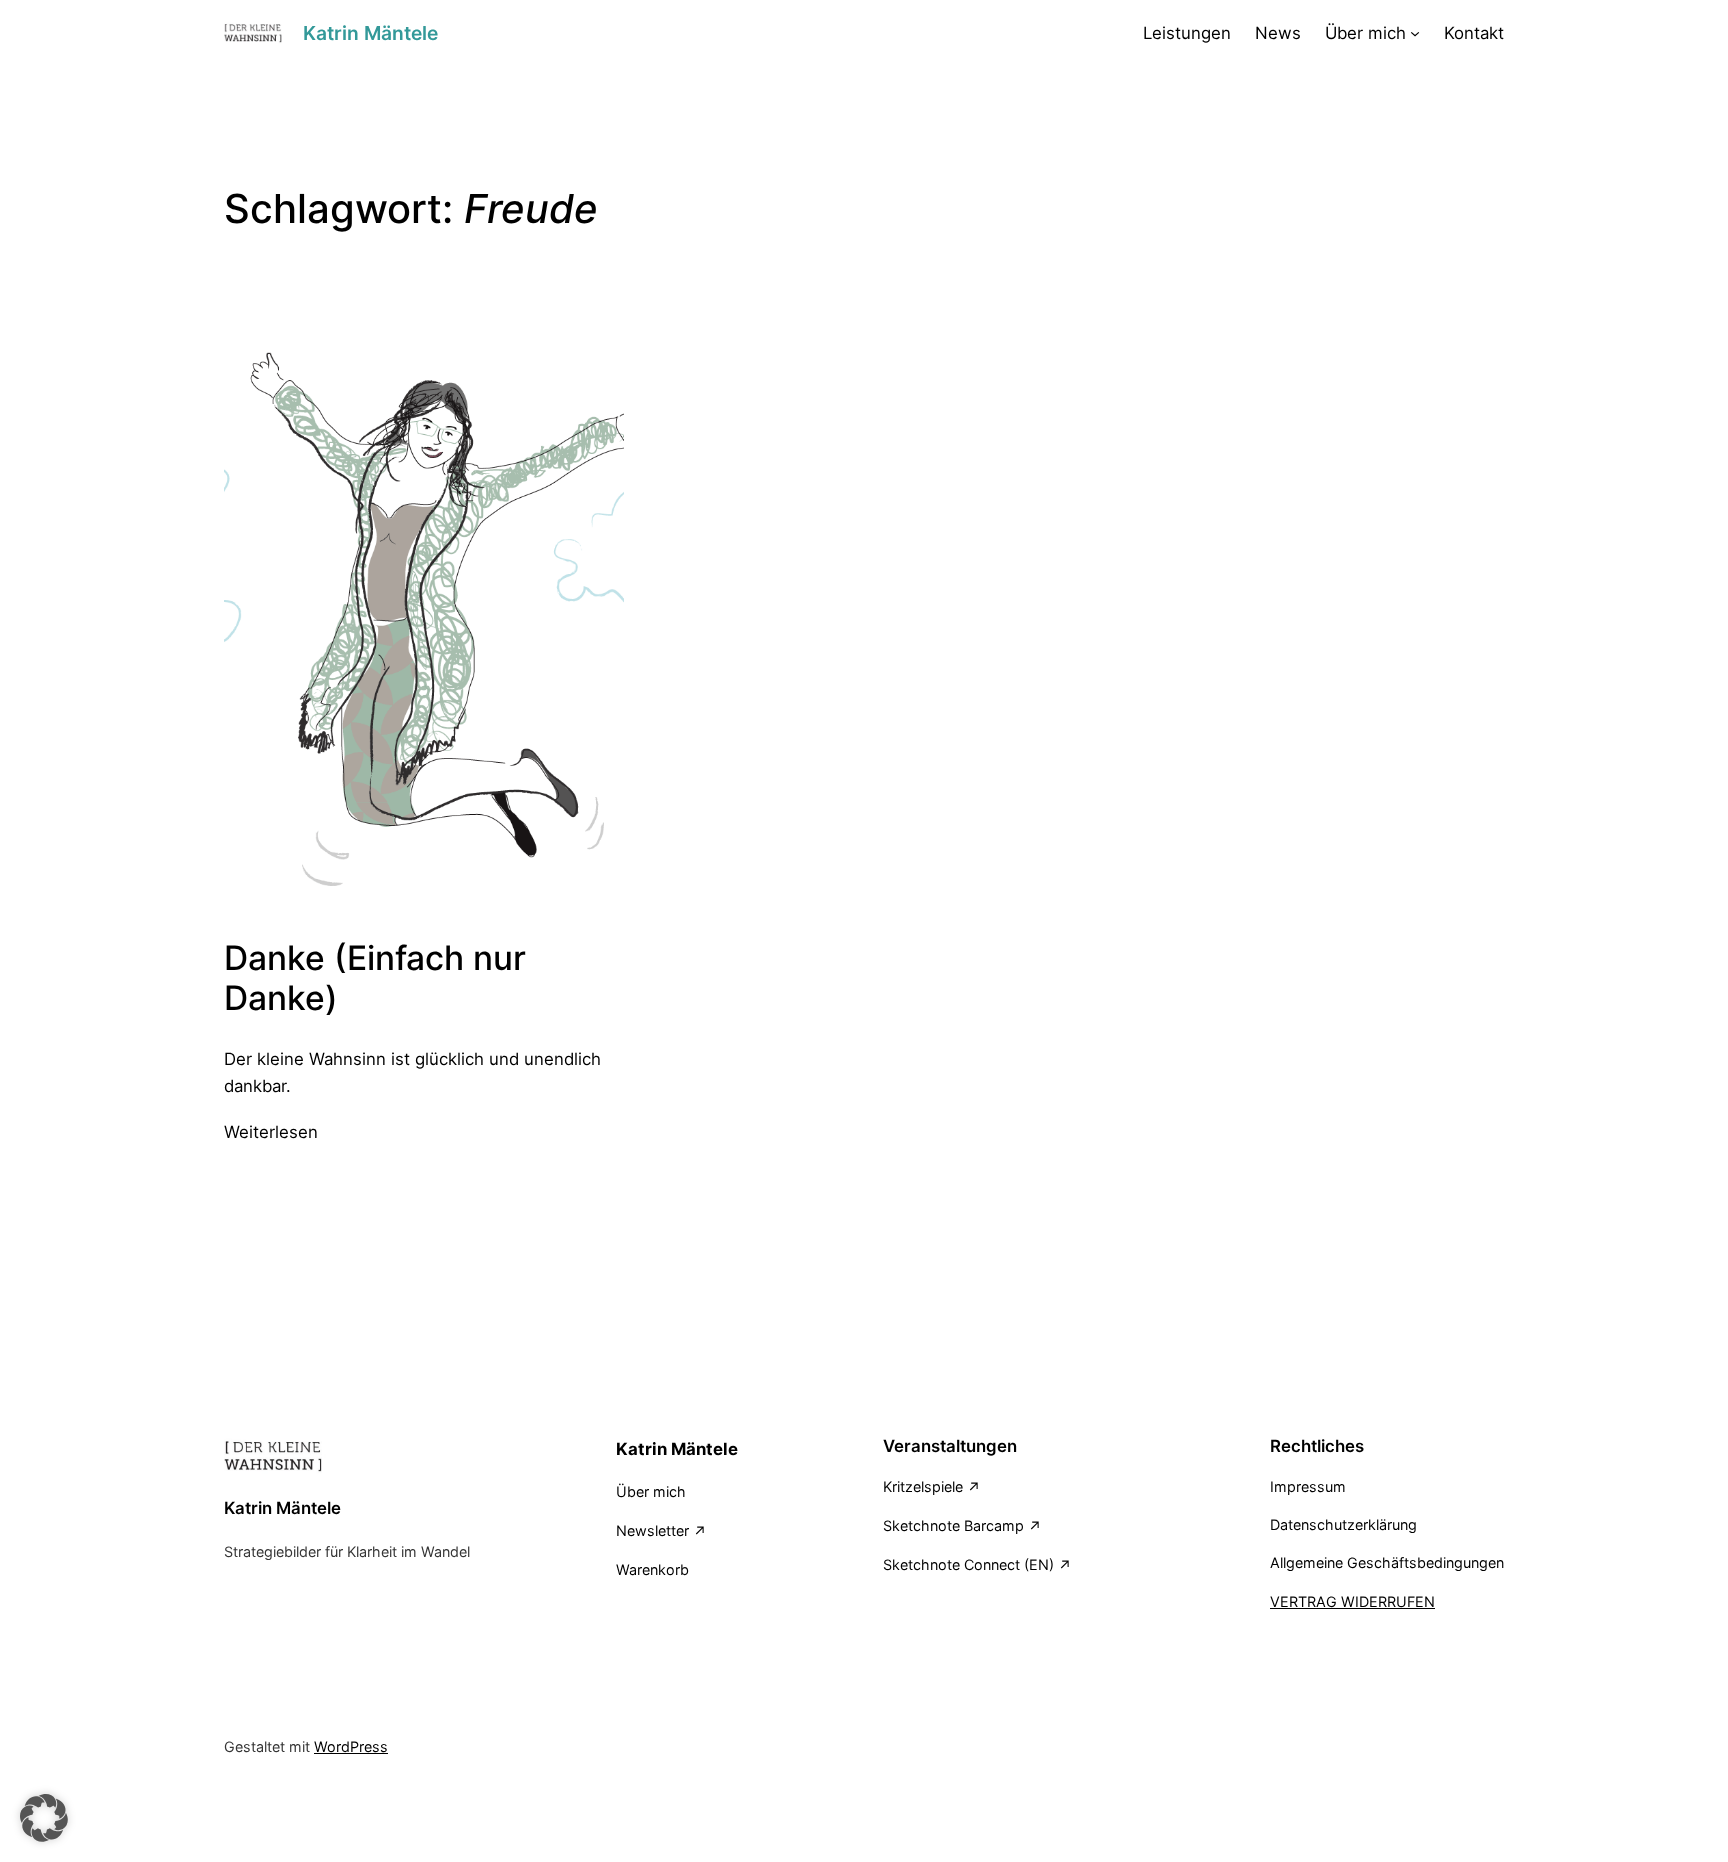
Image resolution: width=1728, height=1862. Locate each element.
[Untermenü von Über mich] (1415, 33)
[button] (44, 1818)
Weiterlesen (271, 1133)
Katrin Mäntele (370, 33)
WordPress (351, 1746)
